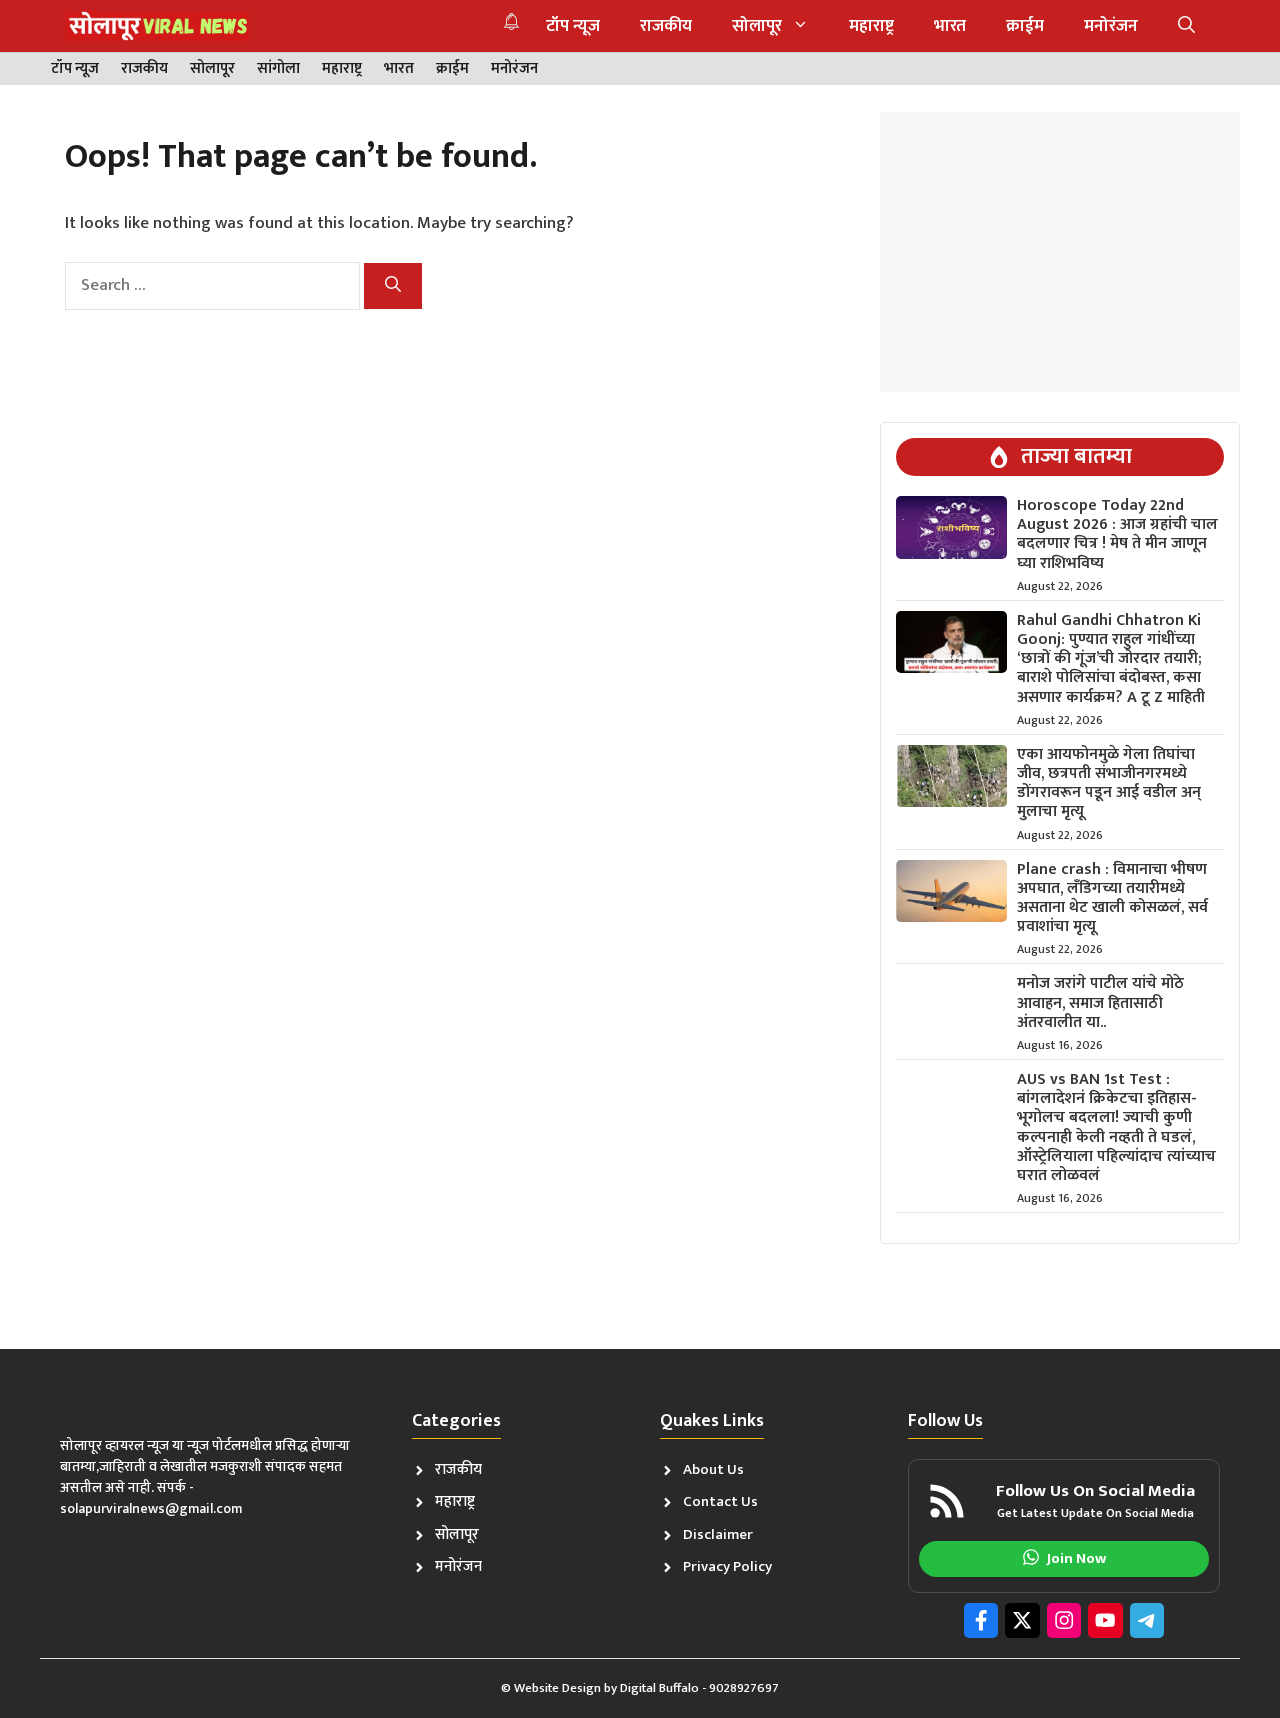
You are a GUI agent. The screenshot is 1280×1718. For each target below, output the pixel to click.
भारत (950, 26)
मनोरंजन (1111, 26)
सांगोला (278, 69)
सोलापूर (757, 26)
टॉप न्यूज (573, 26)
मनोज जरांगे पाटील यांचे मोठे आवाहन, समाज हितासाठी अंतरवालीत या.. (1100, 1002)
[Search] (393, 286)
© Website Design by (560, 1688)
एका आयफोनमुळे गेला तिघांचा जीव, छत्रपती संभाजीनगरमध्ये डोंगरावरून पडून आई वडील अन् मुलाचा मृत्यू (1109, 783)
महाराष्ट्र (871, 26)
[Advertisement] (1060, 252)
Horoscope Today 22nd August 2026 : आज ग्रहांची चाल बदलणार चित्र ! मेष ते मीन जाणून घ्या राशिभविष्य (1117, 534)
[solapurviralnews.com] (157, 26)
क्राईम (1025, 26)
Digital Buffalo (659, 1688)
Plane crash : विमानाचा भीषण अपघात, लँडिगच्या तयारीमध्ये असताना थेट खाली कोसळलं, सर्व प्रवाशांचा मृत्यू (1112, 898)
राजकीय (666, 26)
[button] (1186, 26)
